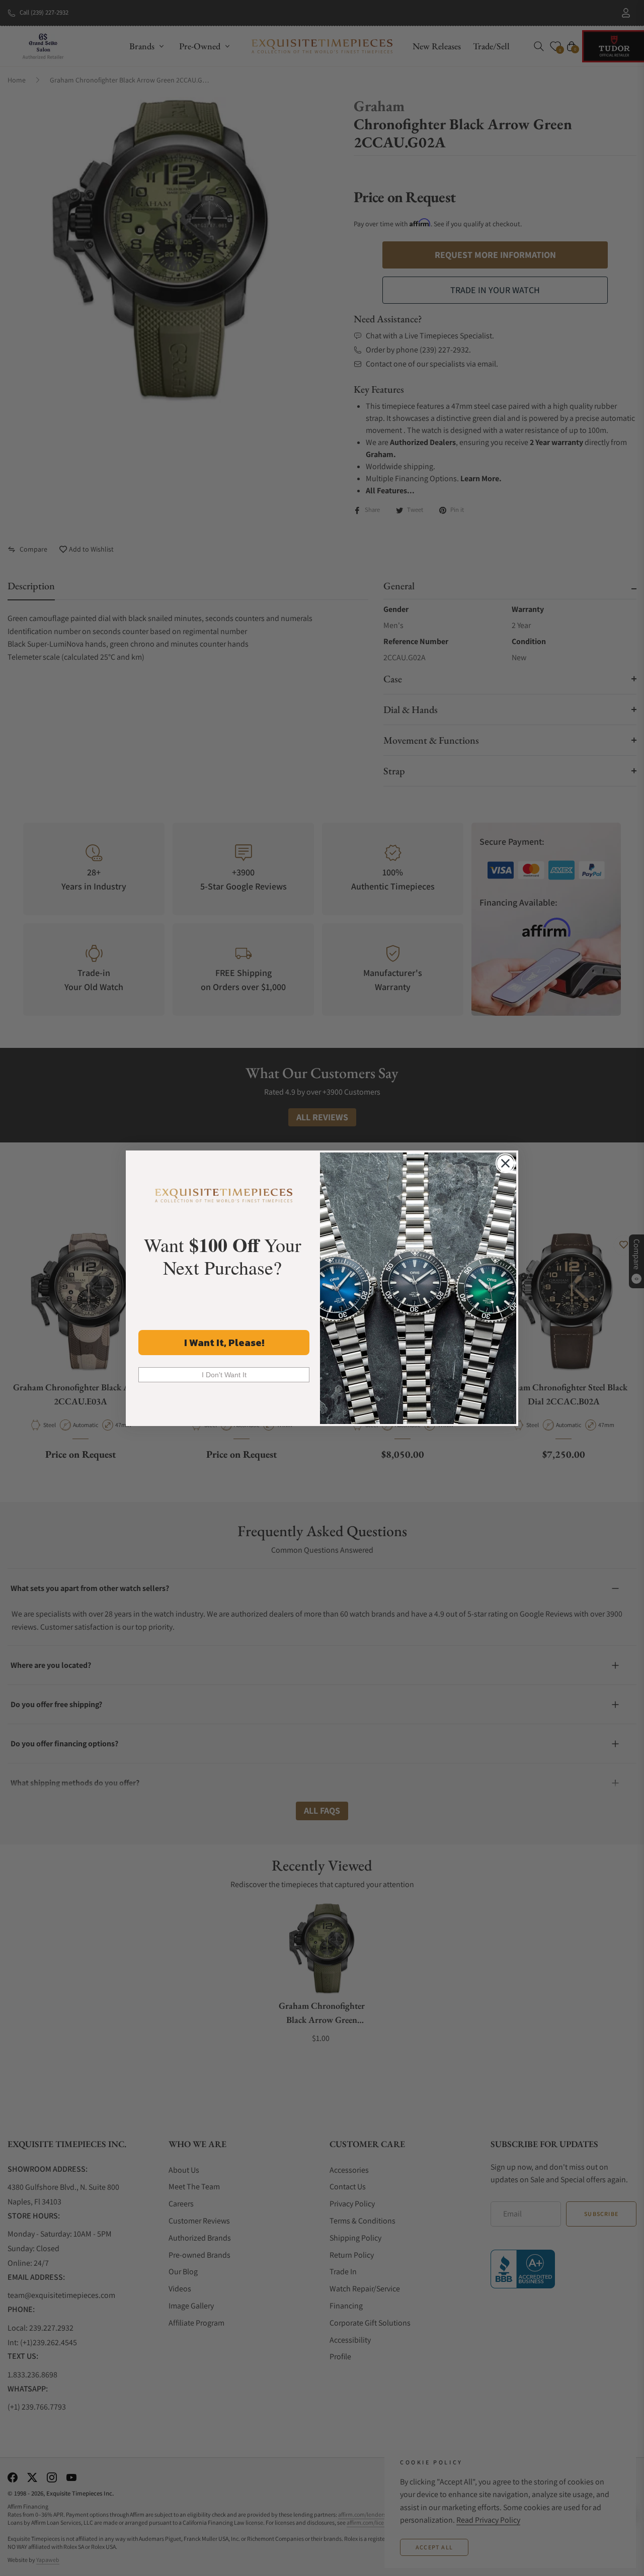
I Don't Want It (224, 1375)
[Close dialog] (505, 1163)
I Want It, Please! (224, 1343)
